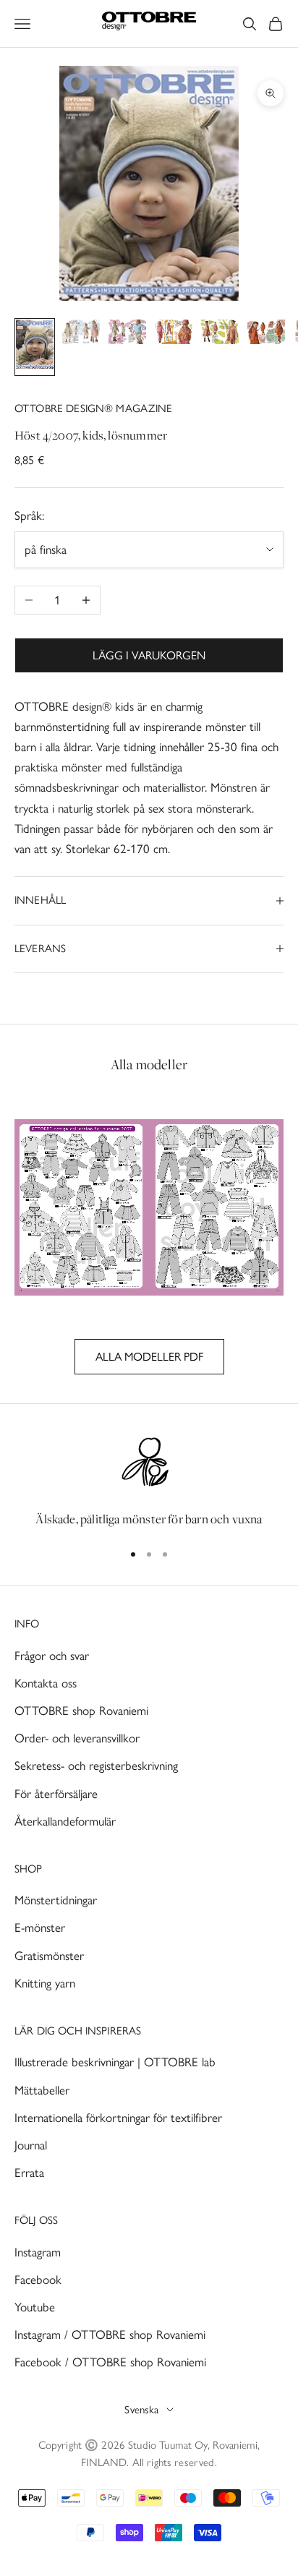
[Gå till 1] (35, 347)
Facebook (38, 2280)
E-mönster (40, 1927)
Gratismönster (49, 1956)
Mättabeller (42, 2090)
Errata (29, 2173)
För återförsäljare (56, 1794)
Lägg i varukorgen (149, 655)
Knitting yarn (45, 1983)
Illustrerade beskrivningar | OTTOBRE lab (115, 2062)
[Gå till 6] (266, 335)
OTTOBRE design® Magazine (94, 408)
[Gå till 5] (220, 335)
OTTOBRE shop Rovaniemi (81, 1711)
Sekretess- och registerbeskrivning (96, 1766)
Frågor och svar (52, 1656)
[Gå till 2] (81, 335)
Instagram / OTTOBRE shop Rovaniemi (110, 2335)
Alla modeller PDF (149, 1357)
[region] (149, 1481)
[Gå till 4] (174, 335)
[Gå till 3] (127, 335)
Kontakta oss (46, 1683)
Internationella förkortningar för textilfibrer (118, 2118)
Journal (31, 2145)
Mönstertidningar (56, 1900)
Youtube (35, 2307)
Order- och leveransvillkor (77, 1738)
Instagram (38, 2252)
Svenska (141, 2410)
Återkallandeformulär (65, 1821)
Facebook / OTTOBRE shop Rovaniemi (110, 2362)
